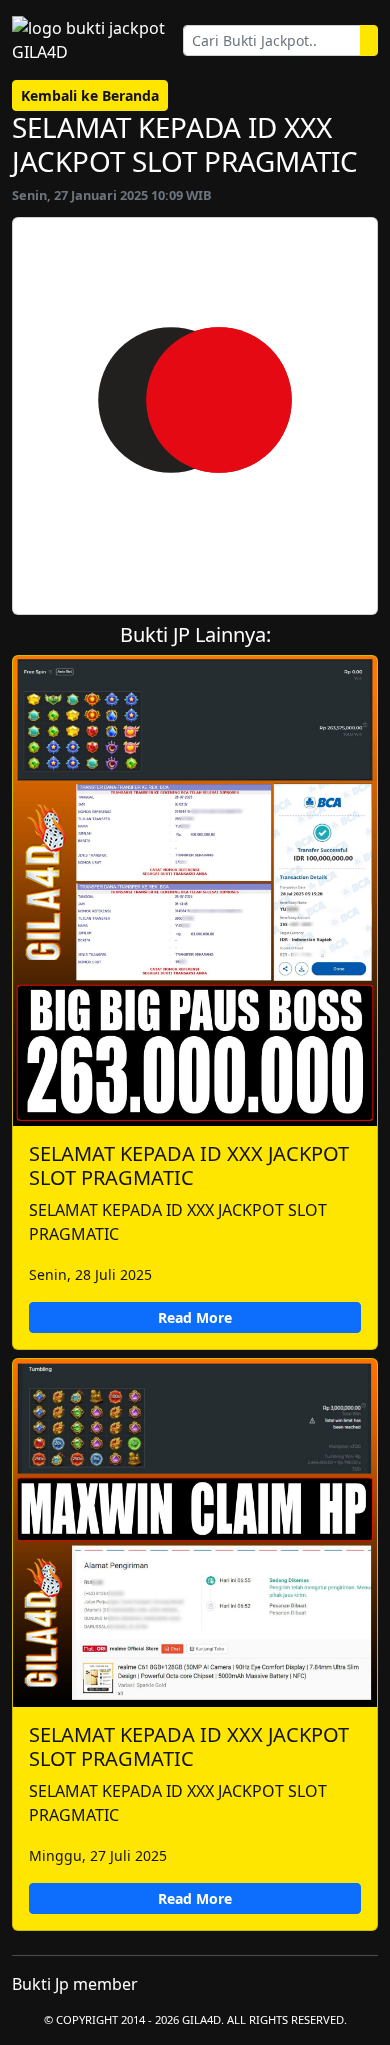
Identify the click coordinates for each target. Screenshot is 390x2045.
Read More (195, 1317)
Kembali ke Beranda (90, 95)
